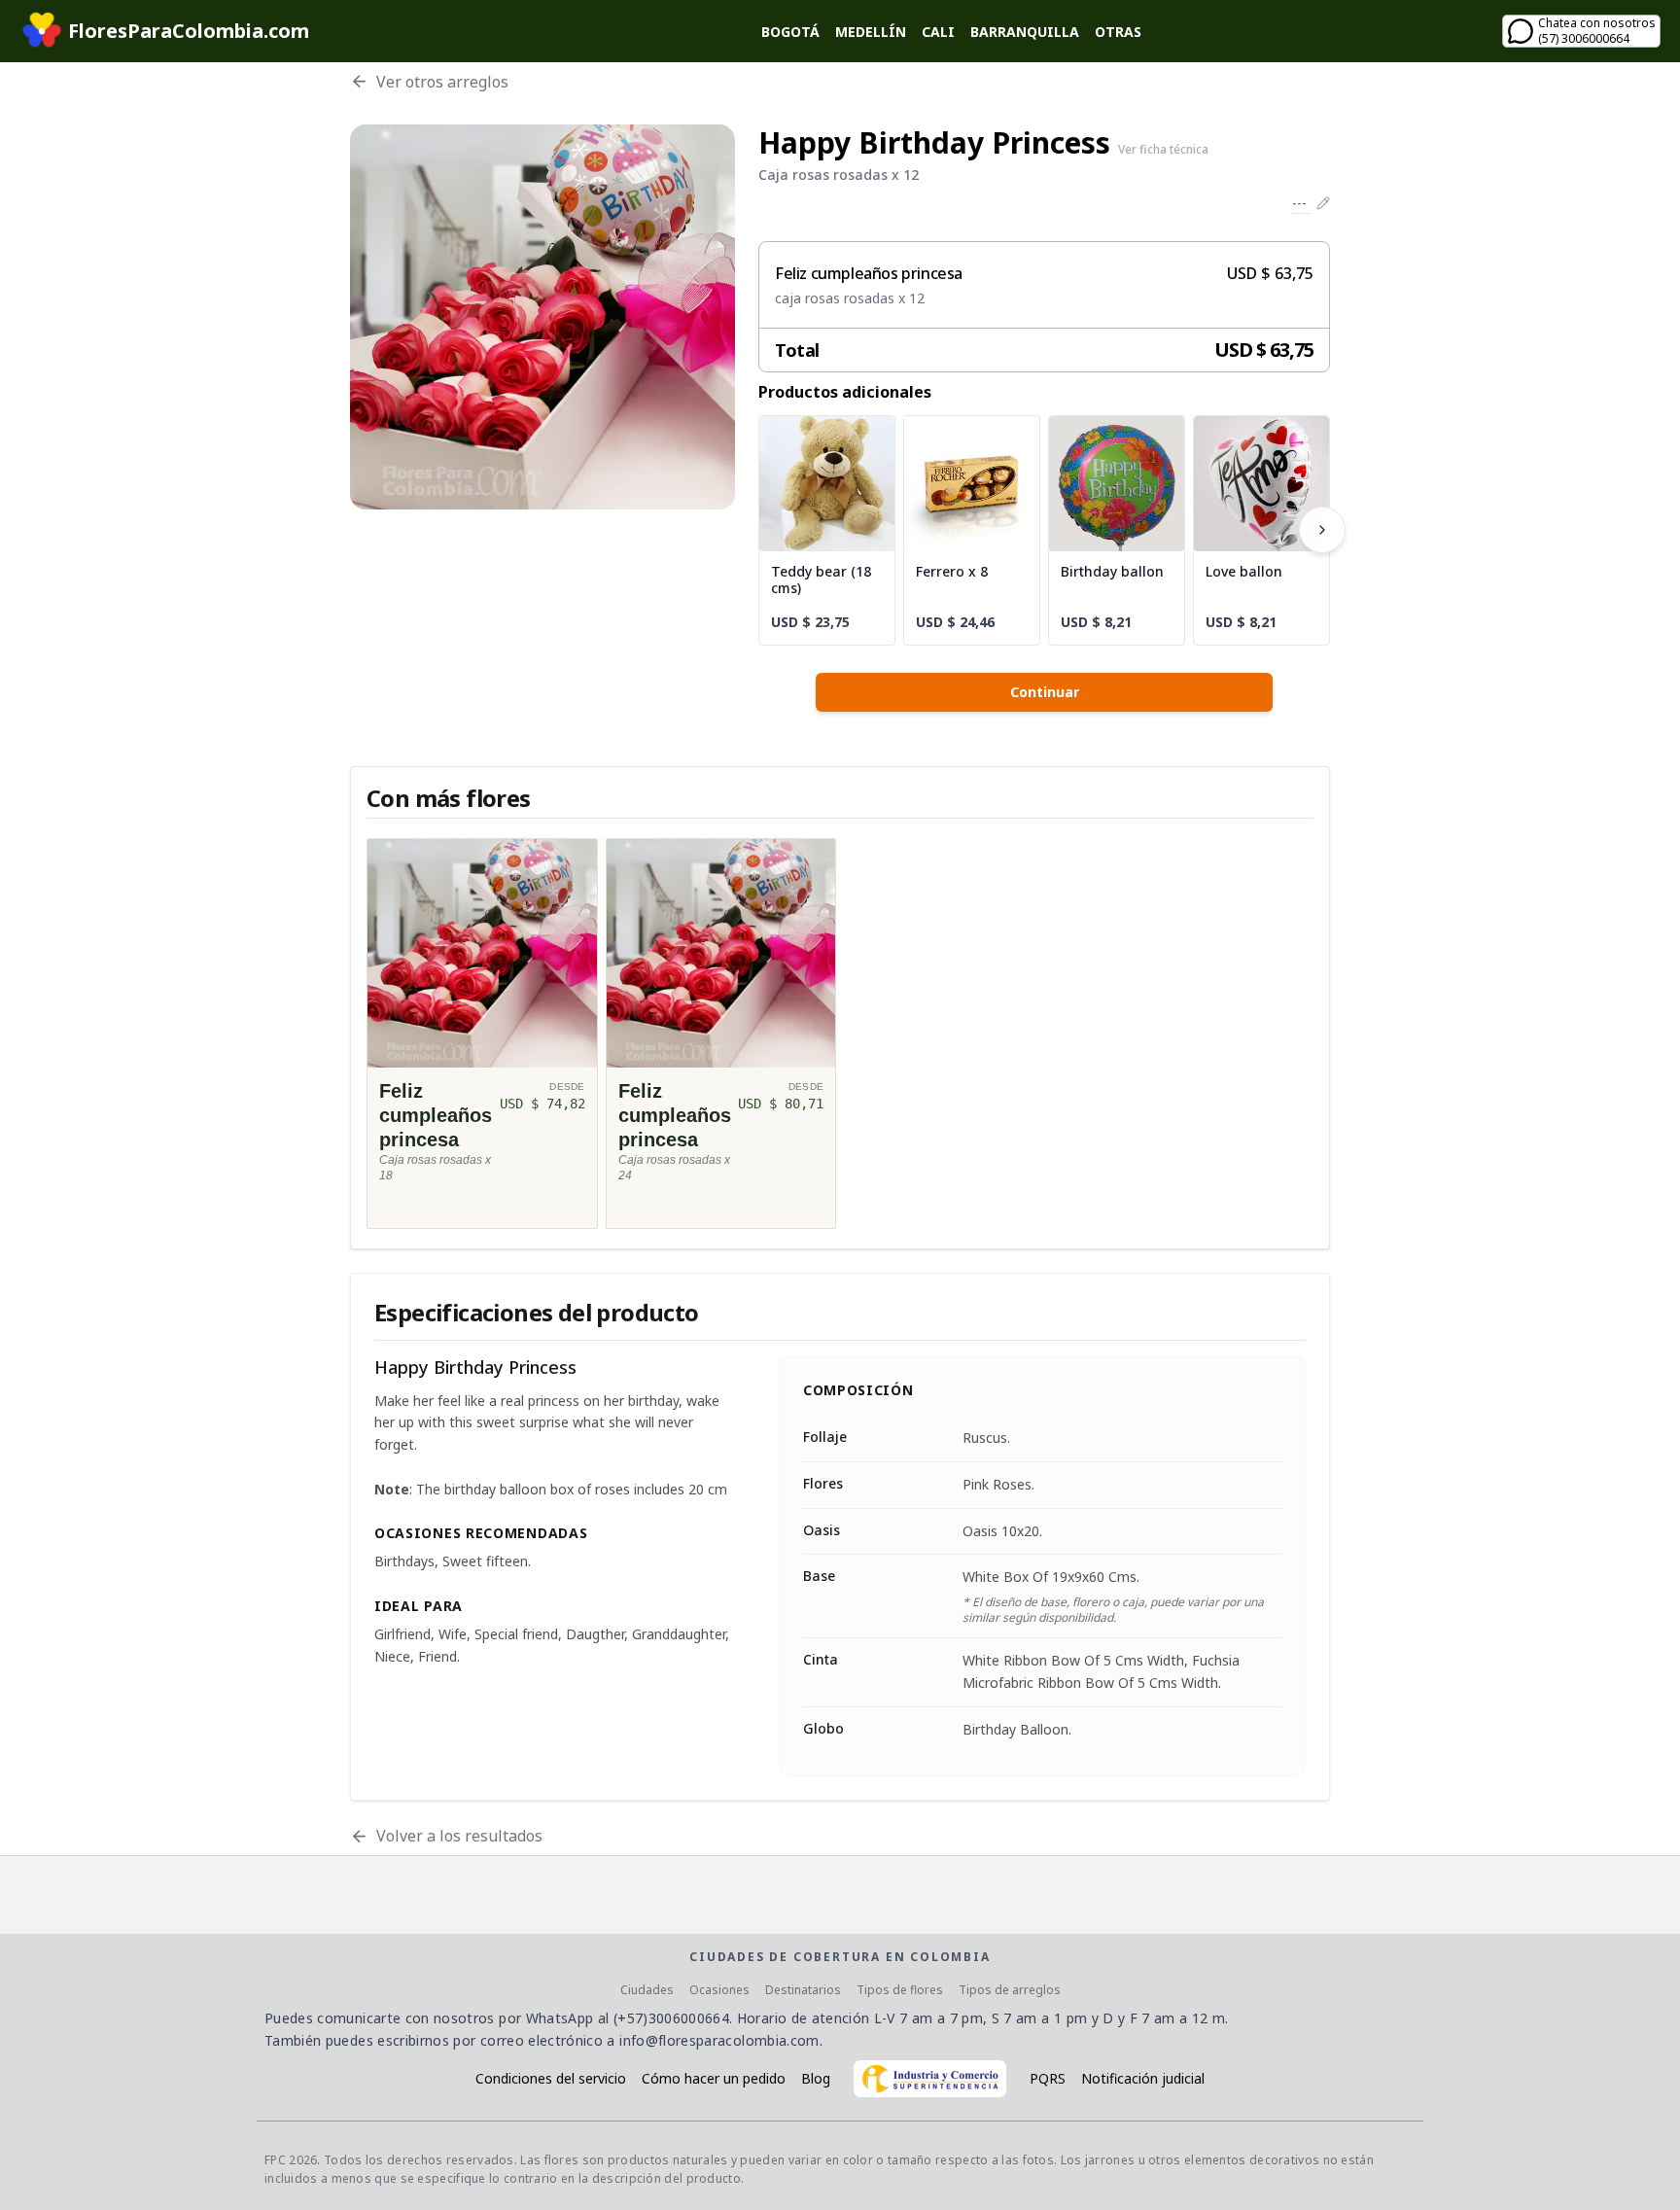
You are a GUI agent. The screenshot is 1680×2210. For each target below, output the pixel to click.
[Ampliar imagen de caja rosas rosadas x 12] (542, 317)
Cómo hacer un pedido (714, 2078)
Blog (816, 2078)
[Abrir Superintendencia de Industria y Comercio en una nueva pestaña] (930, 2079)
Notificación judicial (1143, 2078)
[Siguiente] (1322, 530)
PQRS (1048, 2078)
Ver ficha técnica (1163, 150)
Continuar (1045, 692)
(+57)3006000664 (671, 2018)
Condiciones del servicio (551, 2078)
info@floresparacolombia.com (719, 2040)
